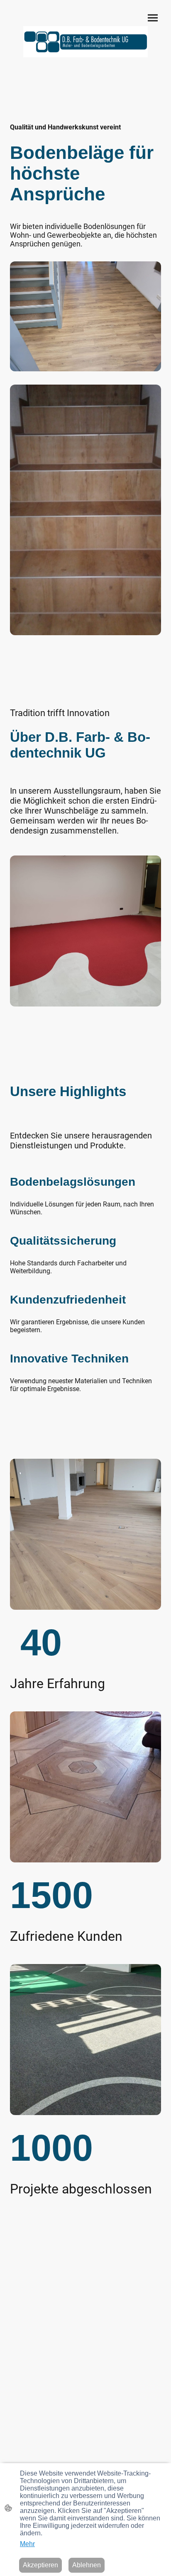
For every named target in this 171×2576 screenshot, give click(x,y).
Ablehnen (87, 2565)
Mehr (27, 2544)
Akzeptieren (40, 2565)
